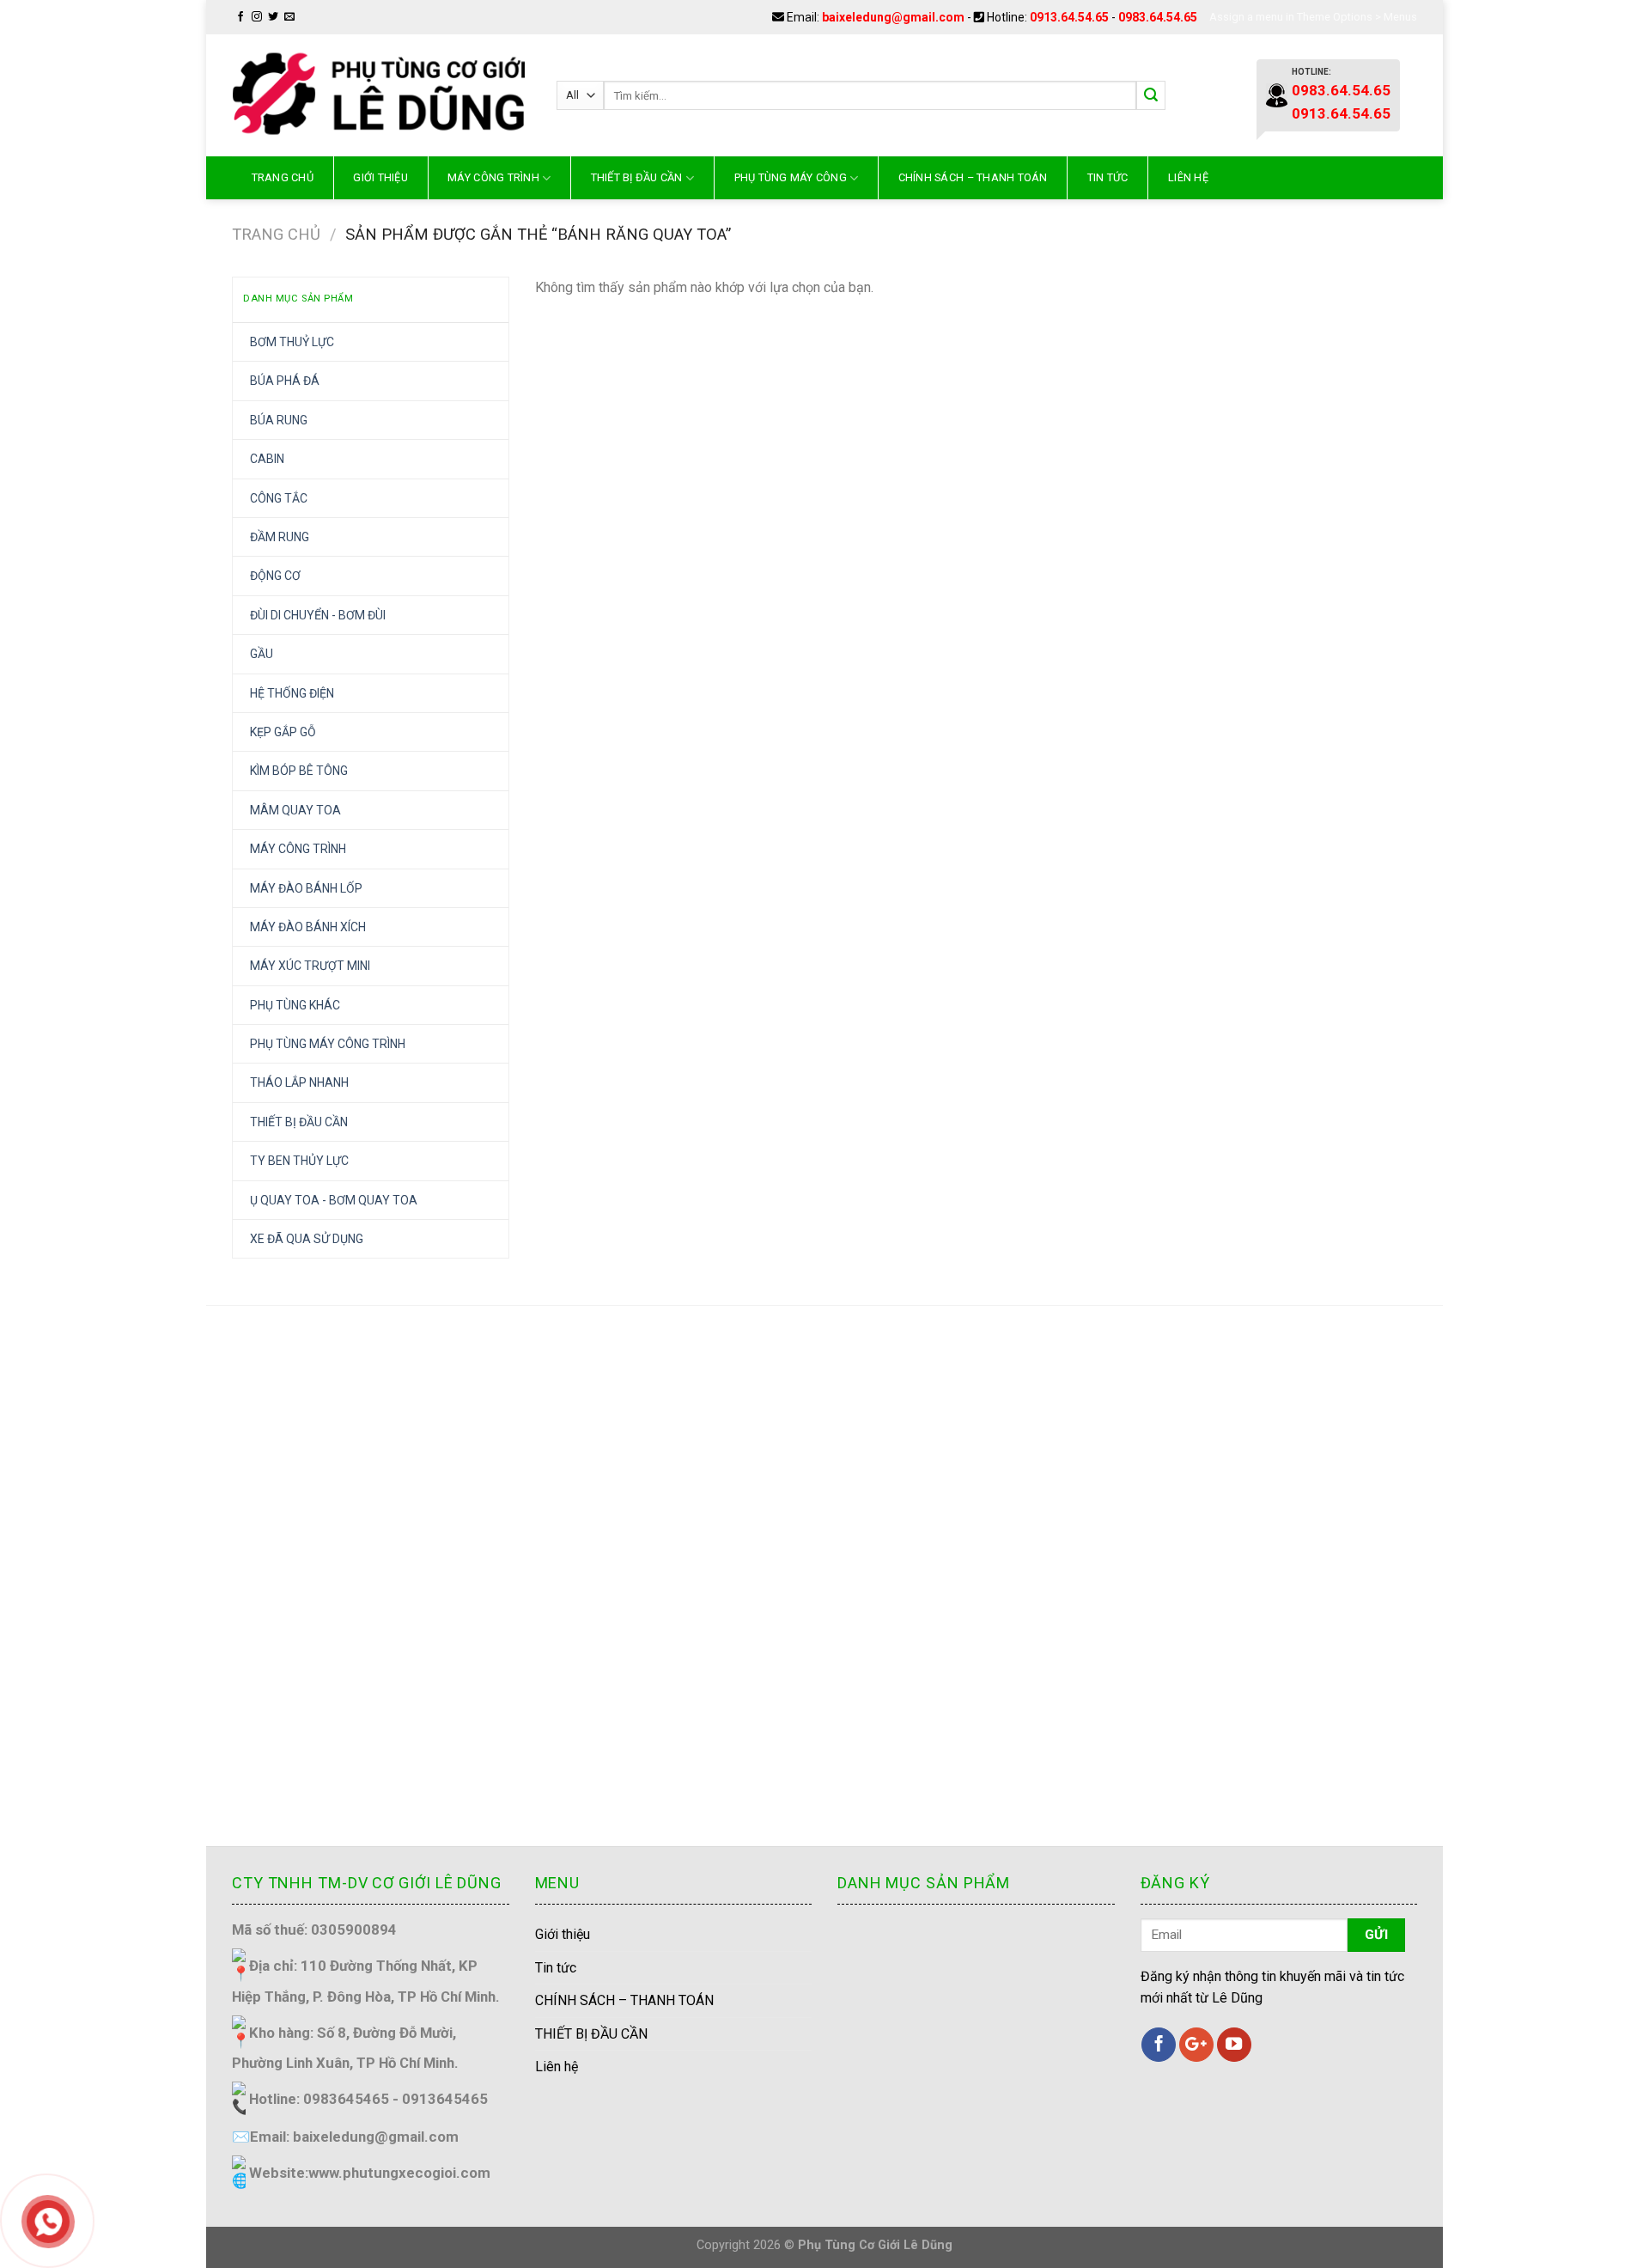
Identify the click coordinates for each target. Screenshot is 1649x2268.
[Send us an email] (289, 17)
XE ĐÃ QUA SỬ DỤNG (307, 1239)
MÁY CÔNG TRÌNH (493, 177)
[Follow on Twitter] (273, 17)
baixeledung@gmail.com (893, 17)
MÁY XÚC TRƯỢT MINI (310, 966)
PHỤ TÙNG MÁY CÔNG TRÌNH (328, 1044)
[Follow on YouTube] (1234, 2045)
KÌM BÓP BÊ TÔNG (299, 771)
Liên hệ (1188, 177)
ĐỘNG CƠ (275, 576)
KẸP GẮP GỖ (283, 732)
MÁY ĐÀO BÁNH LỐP (306, 888)
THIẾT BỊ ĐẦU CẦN (637, 177)
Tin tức (1108, 177)
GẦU (262, 654)
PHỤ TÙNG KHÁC (295, 1005)
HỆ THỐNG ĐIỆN (292, 693)
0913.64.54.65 (1069, 17)
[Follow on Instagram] (257, 17)
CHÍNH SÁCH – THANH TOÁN (973, 177)
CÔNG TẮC (279, 498)
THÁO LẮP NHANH (299, 1082)
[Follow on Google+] (1196, 2045)
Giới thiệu (563, 1934)
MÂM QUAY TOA (295, 810)
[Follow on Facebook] (240, 17)
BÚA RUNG (279, 420)
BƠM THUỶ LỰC (292, 342)
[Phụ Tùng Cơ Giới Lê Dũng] (381, 95)
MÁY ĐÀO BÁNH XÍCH (308, 927)
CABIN (267, 459)
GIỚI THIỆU (380, 177)
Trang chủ (283, 177)
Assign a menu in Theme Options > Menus (1313, 17)
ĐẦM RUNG (280, 537)
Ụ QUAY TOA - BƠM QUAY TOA (334, 1200)
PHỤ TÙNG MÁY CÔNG (791, 177)
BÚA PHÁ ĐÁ (285, 381)
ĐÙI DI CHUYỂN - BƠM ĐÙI (318, 615)
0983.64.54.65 (1158, 17)
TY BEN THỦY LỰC (299, 1161)
